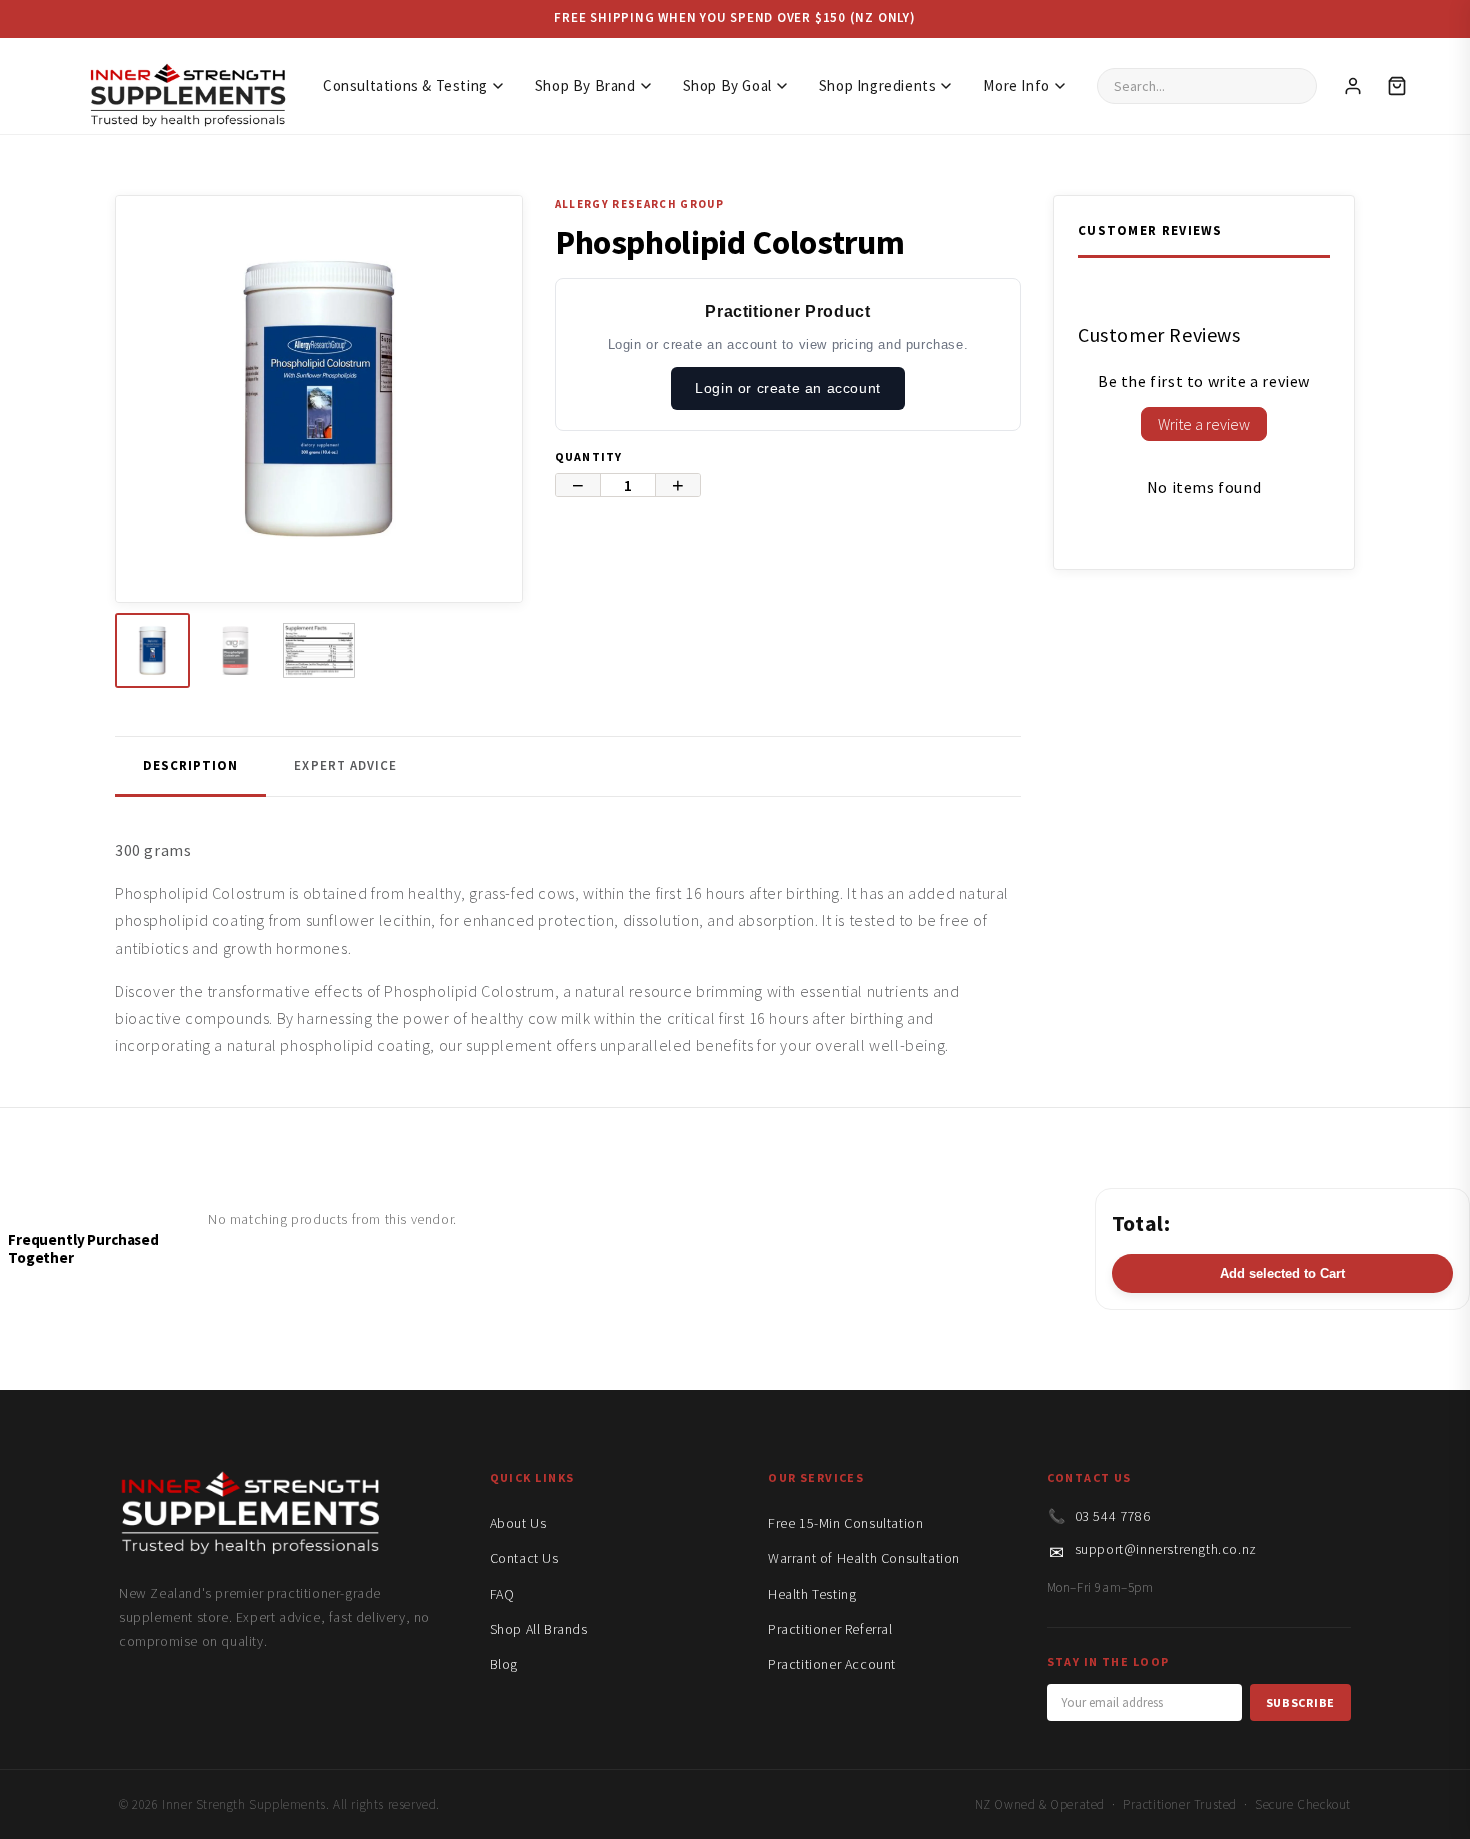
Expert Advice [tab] (345, 765)
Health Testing (812, 1594)
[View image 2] (235, 650)
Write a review (1204, 424)
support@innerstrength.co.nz (1166, 1549)
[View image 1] (152, 650)
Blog (504, 1664)
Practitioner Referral (830, 1629)
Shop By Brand (585, 85)
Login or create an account (788, 388)
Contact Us (524, 1558)
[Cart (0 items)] (1397, 86)
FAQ (502, 1594)
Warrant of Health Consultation (864, 1558)
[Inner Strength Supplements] (187, 85)
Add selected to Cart (1282, 1273)
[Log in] (1353, 86)
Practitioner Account (832, 1664)
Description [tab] (190, 765)
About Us (518, 1523)
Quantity (589, 456)
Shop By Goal (727, 85)
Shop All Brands (539, 1629)
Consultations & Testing (405, 85)
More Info (1016, 85)
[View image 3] (318, 650)
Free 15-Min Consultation (845, 1523)
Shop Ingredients (878, 85)
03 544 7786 (1113, 1516)
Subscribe (1300, 1702)
